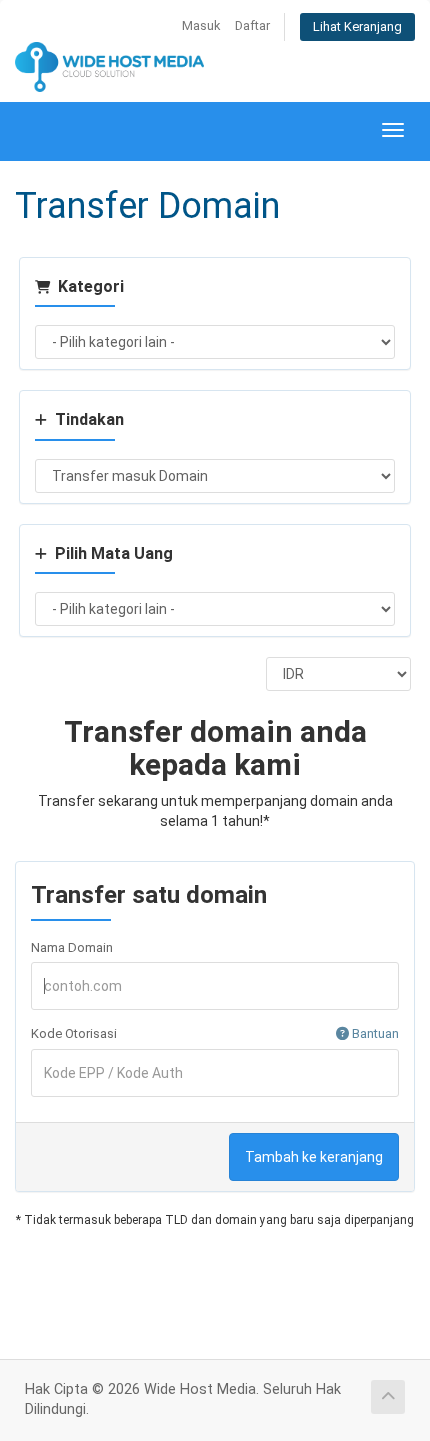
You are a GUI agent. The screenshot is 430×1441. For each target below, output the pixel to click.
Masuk (201, 25)
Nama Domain (72, 947)
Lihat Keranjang (357, 26)
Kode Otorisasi (215, 1033)
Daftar (252, 25)
